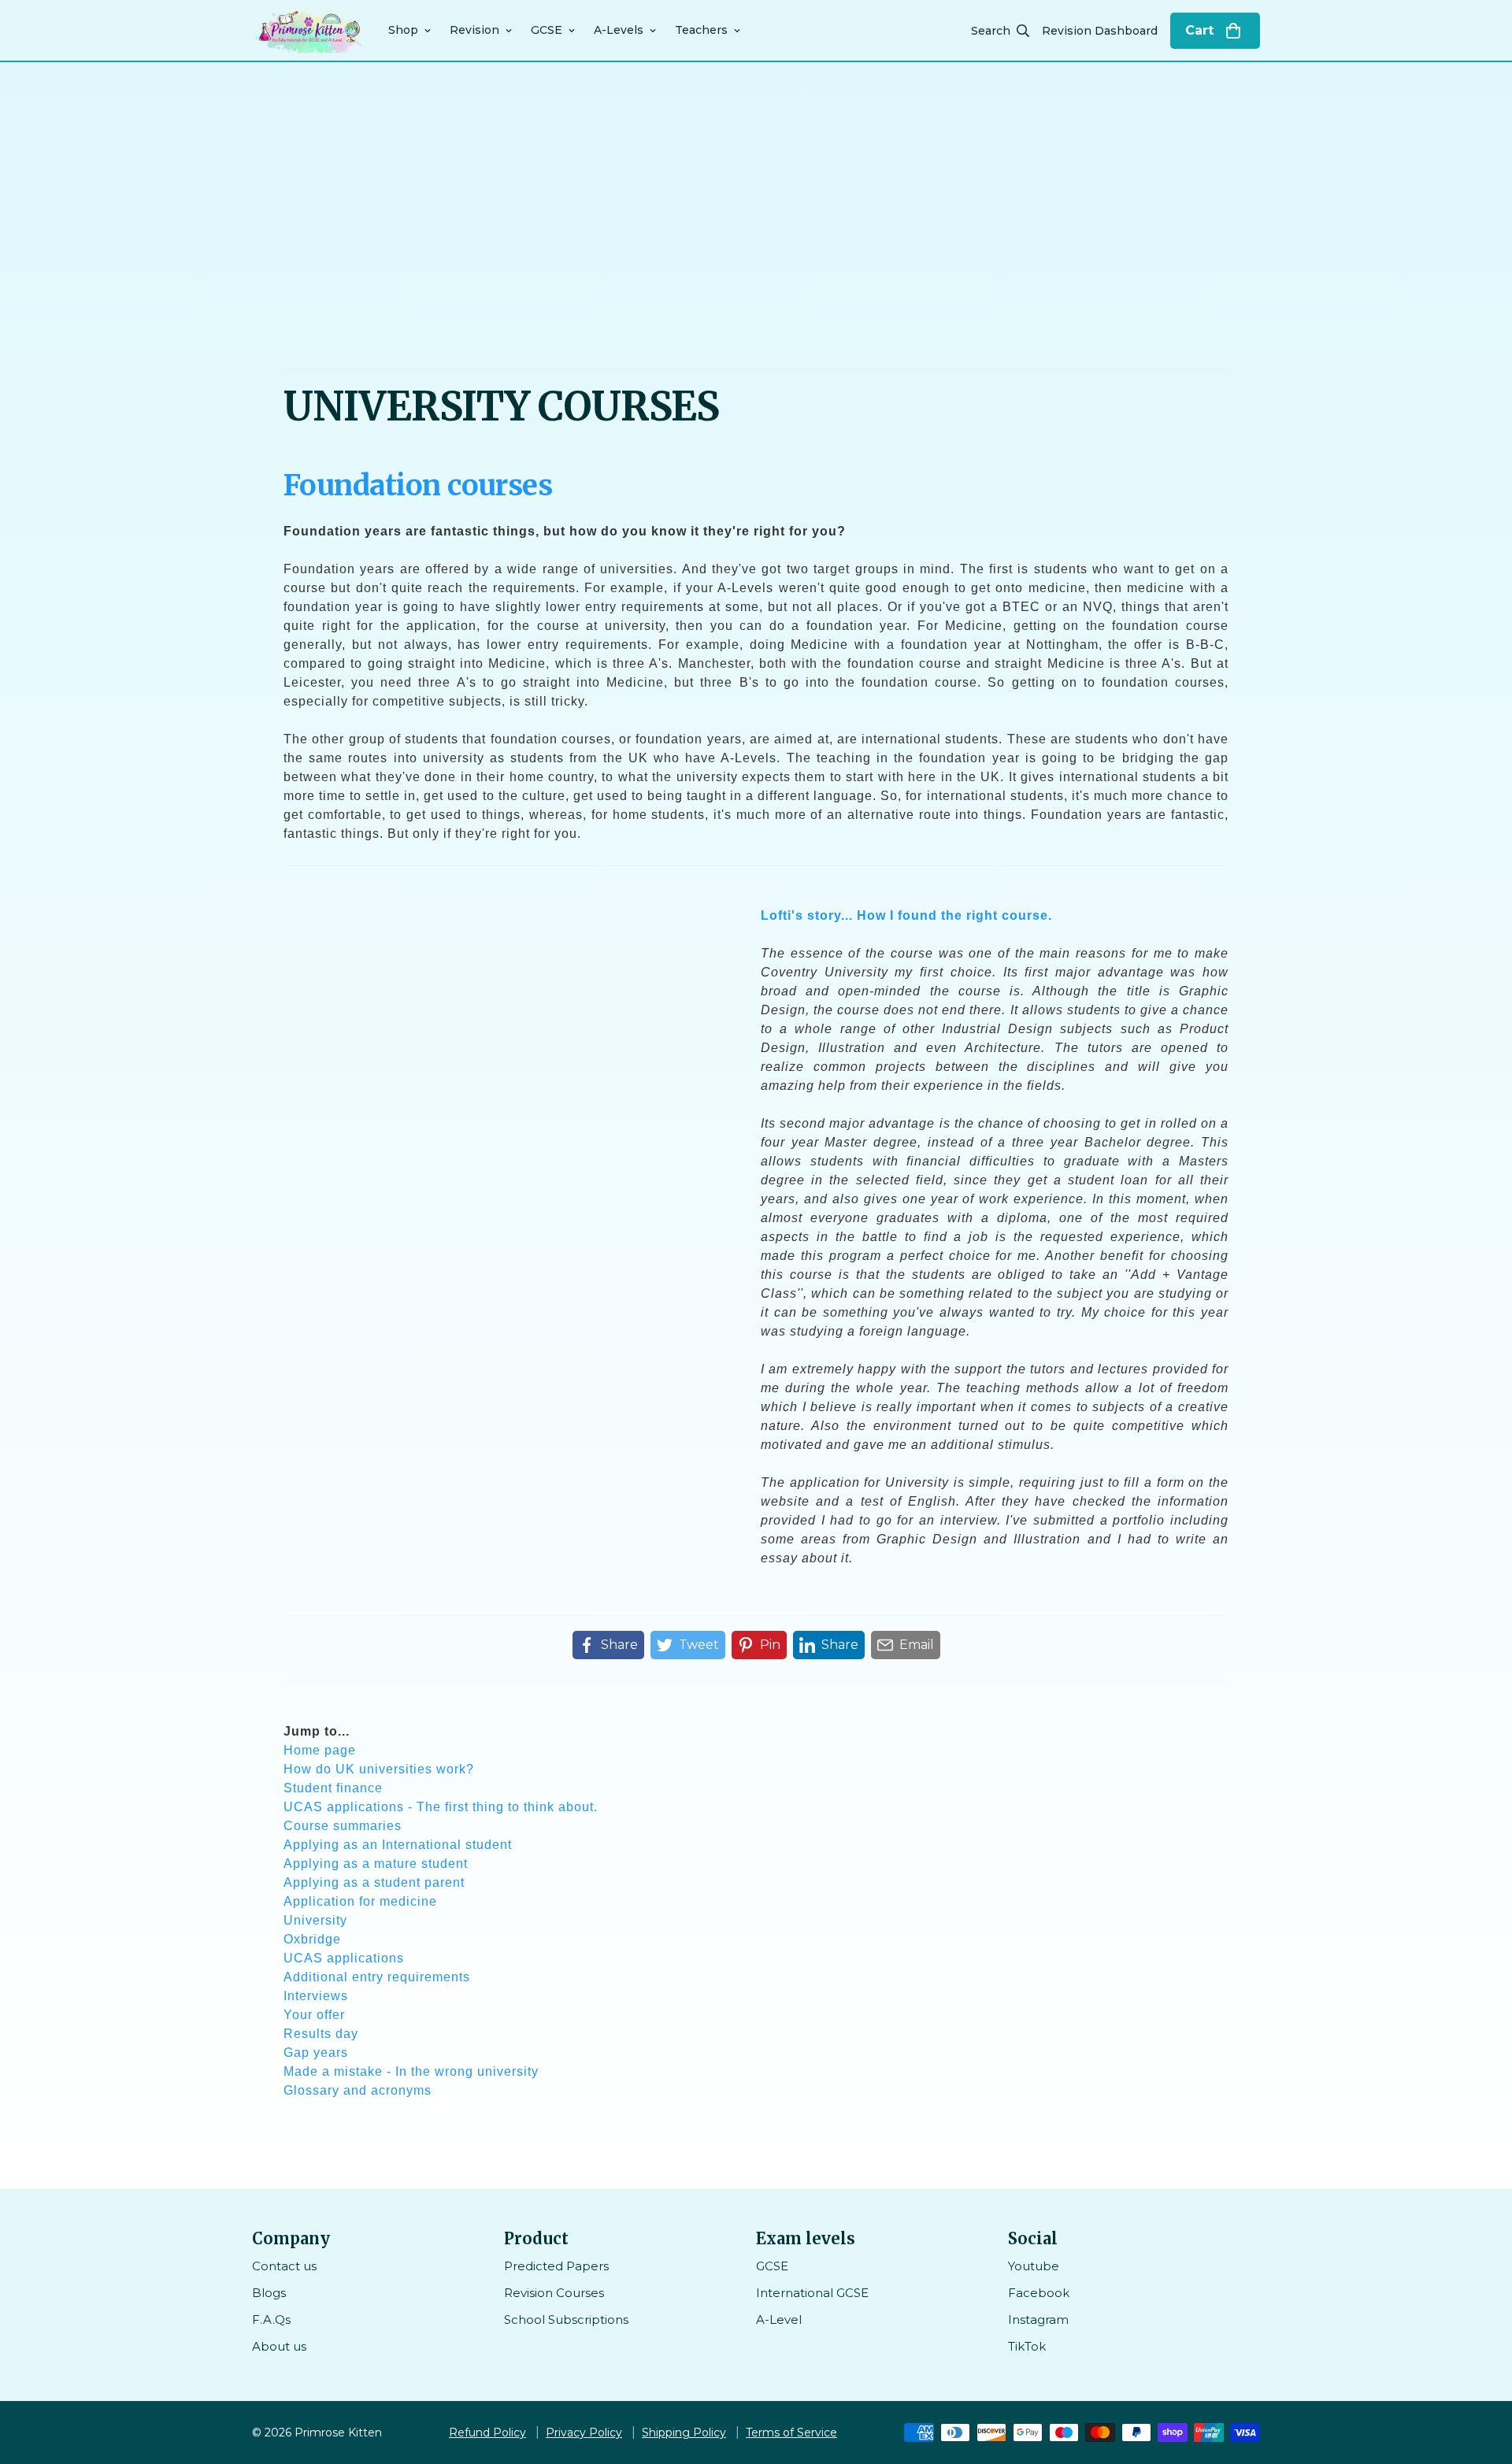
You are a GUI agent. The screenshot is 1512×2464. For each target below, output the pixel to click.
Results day (321, 2034)
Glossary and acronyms (358, 2090)
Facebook (1039, 2293)
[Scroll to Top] (1481, 2378)
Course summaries (343, 1826)
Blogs (269, 2293)
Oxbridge (312, 1939)
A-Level (779, 2319)
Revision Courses (554, 2293)
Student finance (333, 1788)
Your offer (314, 2015)
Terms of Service (791, 2433)
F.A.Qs (271, 2319)
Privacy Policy (584, 2433)
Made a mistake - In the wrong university (411, 2071)
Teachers (701, 30)
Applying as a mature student (376, 1864)
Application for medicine (360, 1901)
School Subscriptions (566, 2319)
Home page (320, 1750)
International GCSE (812, 2293)
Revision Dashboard (1100, 31)
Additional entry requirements (377, 1977)
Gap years (316, 2053)
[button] (1215, 31)
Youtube (1034, 2266)
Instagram (1038, 2319)
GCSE (547, 30)
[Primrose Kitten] (309, 30)
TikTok (1027, 2346)
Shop (403, 30)
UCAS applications (344, 1958)
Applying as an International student (398, 1845)
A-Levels (619, 30)
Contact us (284, 2266)
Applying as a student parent (374, 1882)
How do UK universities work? (379, 1769)
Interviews (316, 1996)
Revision (474, 30)
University (315, 1920)
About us (279, 2346)
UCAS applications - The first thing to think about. (441, 1807)
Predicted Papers (556, 2266)
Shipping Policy (684, 2433)
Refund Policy (487, 2433)
